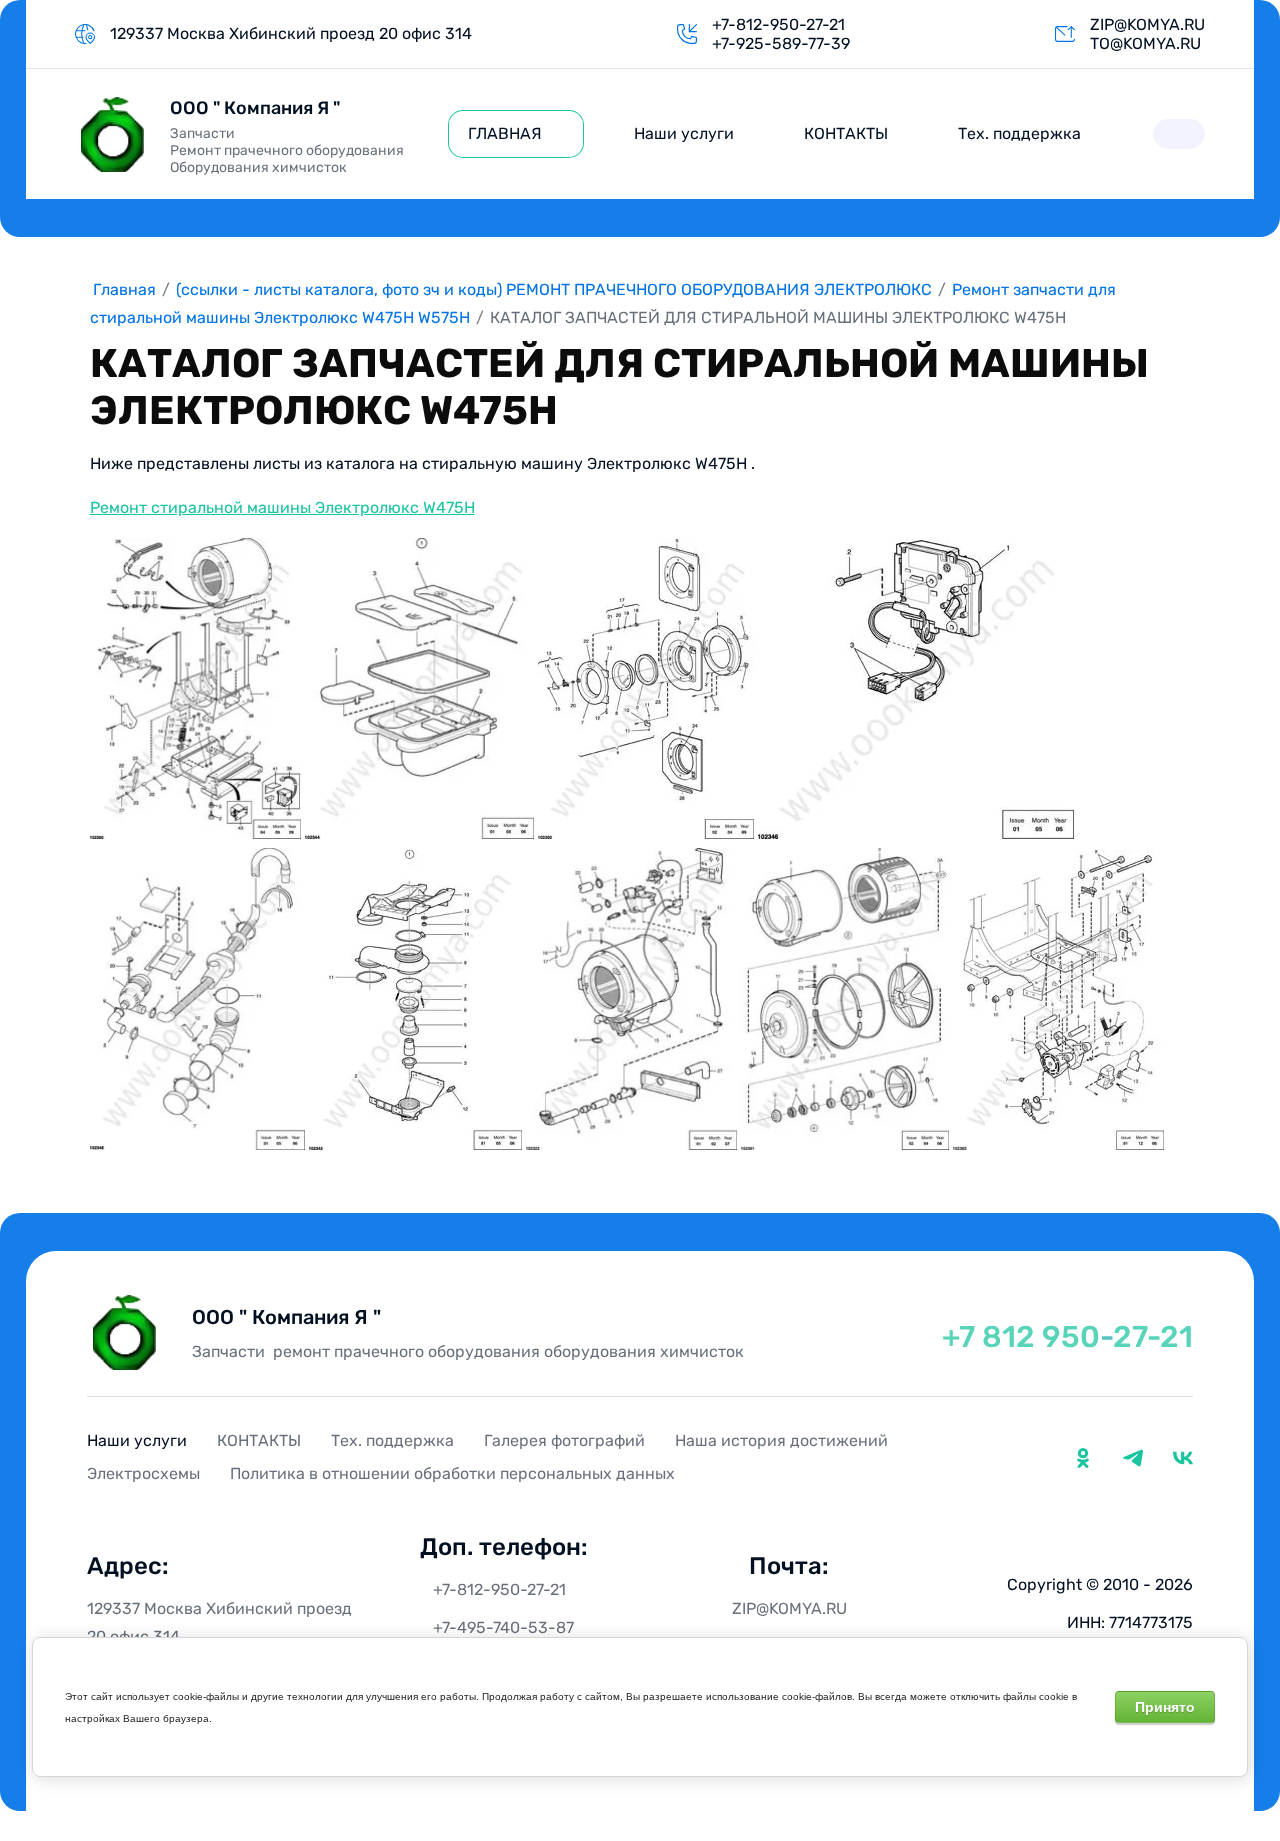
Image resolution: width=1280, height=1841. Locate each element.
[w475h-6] (415, 1000)
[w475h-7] (631, 998)
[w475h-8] (845, 998)
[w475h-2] (419, 688)
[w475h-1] (195, 688)
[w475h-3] (646, 689)
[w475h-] (1058, 1000)
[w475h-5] (197, 998)
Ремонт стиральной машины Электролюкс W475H (282, 507)
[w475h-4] (916, 689)
